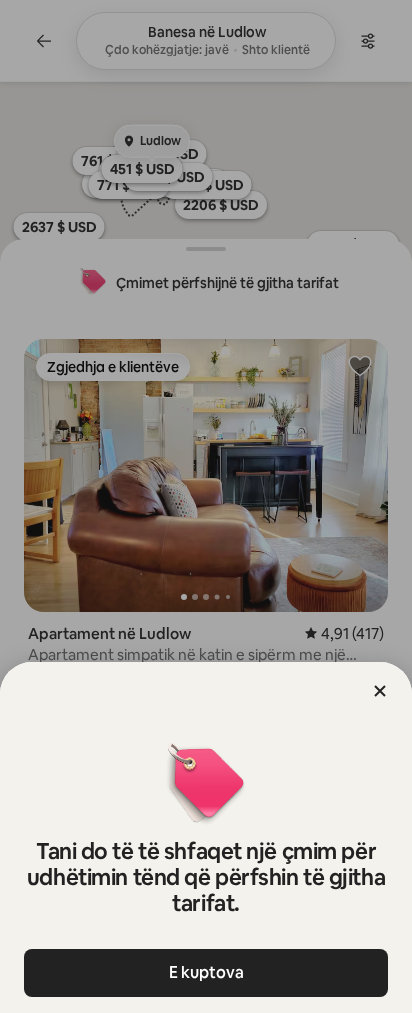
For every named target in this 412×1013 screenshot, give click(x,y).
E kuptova (206, 972)
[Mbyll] (380, 691)
